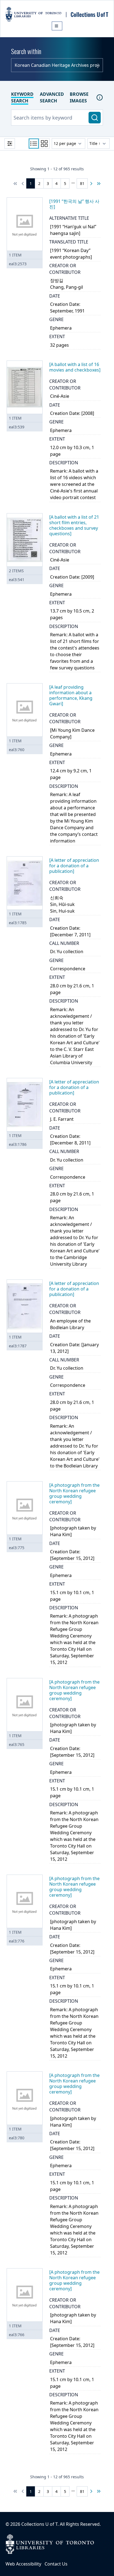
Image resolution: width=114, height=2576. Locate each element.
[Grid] (44, 144)
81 (82, 183)
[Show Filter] (10, 144)
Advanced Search (52, 97)
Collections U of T (39, 2524)
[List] (34, 144)
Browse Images (79, 97)
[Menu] (57, 26)
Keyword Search (22, 97)
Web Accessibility (23, 2564)
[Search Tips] (100, 97)
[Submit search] (95, 118)
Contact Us (56, 2564)
